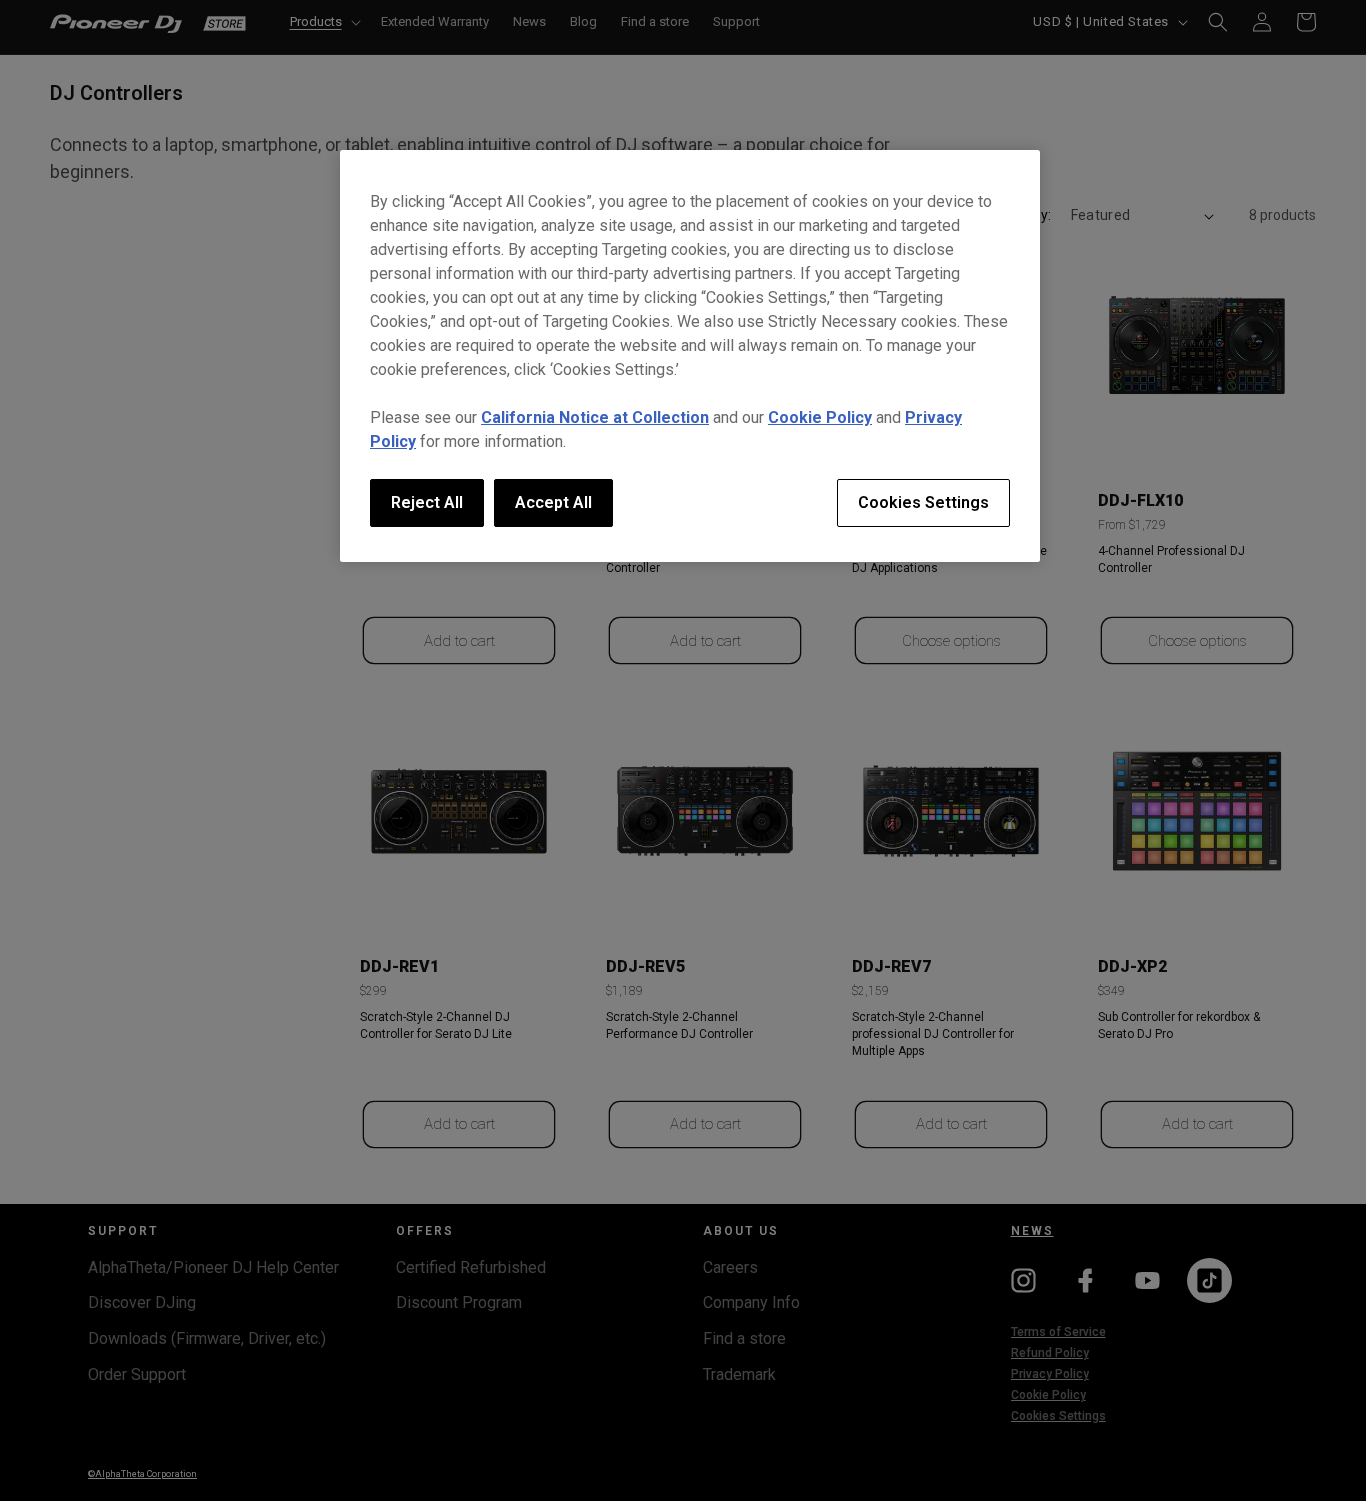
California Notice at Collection (595, 417)
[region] (690, 356)
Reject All (427, 502)
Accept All (553, 502)
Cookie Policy (820, 417)
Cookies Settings (923, 502)
